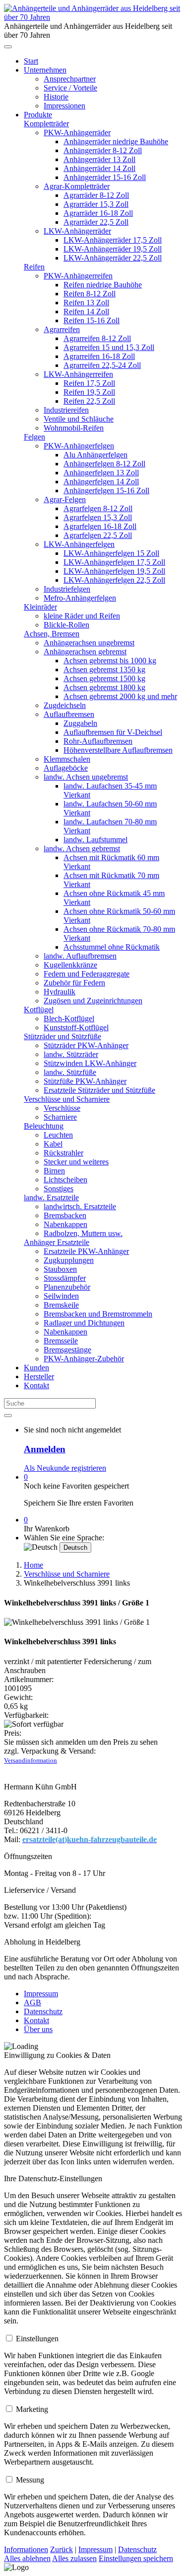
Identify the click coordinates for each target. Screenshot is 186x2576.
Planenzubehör (67, 1287)
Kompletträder (46, 124)
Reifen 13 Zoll (86, 303)
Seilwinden (61, 1296)
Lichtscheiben (65, 1180)
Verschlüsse (62, 1108)
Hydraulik (60, 992)
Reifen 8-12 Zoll (90, 294)
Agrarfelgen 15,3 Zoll (98, 517)
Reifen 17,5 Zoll (89, 383)
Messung (30, 2480)
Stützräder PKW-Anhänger (86, 1045)
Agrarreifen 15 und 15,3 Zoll (109, 347)
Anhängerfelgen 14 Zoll (101, 482)
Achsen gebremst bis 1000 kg (110, 661)
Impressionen (64, 106)
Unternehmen (45, 70)
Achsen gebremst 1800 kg (104, 687)
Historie (56, 97)
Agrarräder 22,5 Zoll (96, 222)
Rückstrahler (63, 1153)
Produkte (38, 115)
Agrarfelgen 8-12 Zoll (98, 508)
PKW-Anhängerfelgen (79, 446)
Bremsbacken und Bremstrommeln (98, 1314)
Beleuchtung (44, 1126)
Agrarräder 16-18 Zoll (98, 213)
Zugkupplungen (69, 1260)
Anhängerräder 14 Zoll (99, 168)
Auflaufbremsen (69, 714)
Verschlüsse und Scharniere (67, 1099)
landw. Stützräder (71, 1054)
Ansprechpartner (70, 79)
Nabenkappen (65, 1224)
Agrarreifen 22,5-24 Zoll (102, 365)
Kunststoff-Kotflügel (76, 1027)
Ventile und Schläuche (79, 419)
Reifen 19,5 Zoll (89, 392)
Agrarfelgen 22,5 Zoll (98, 535)
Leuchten (58, 1135)
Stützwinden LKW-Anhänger (90, 1063)
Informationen (26, 2549)
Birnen (54, 1171)
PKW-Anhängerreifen (78, 276)
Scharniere (60, 1117)
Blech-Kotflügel (69, 1019)
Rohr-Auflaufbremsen (98, 741)
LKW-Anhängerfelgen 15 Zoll (111, 553)
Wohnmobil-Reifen (74, 428)
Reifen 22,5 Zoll (89, 401)
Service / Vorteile (70, 88)
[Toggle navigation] (8, 47)
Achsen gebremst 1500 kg (104, 678)
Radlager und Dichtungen (84, 1323)
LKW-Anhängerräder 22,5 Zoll (113, 258)
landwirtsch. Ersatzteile (80, 1206)
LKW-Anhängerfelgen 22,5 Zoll (114, 580)
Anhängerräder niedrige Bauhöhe (116, 141)
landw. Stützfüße (70, 1072)
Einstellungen (37, 2339)
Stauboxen (60, 1269)
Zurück (62, 2549)
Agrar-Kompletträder (77, 186)
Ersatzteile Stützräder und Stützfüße (99, 1090)
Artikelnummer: (29, 1679)
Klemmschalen (67, 759)
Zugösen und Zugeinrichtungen (93, 1001)
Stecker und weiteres (76, 1162)
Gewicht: (18, 1697)
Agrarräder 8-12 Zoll (96, 195)
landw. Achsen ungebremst (86, 777)
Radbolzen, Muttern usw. (83, 1233)
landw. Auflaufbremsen (80, 956)
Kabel (53, 1144)
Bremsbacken (65, 1215)
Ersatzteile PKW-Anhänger (86, 1251)
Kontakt (36, 1385)
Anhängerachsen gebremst (85, 652)
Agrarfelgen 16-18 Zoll (100, 526)
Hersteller (39, 1377)
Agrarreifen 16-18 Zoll (99, 356)
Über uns (38, 2029)
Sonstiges (59, 1189)
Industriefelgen (67, 589)
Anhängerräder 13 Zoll (99, 159)
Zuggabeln (80, 723)
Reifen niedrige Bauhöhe (103, 285)
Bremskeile (61, 1305)
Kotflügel (39, 1010)
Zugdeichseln (65, 705)
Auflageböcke (66, 768)
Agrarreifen (62, 329)
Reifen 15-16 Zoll (92, 320)
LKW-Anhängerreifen (78, 374)
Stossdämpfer (65, 1278)
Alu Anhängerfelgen (95, 455)
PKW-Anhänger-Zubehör (84, 1359)
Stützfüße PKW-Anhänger (85, 1081)
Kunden (36, 1368)
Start (31, 61)
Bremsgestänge (67, 1350)
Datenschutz (43, 2011)
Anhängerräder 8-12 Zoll (103, 150)
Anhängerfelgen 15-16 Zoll (106, 490)
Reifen (34, 267)
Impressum (41, 1994)
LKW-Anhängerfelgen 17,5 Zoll (114, 562)
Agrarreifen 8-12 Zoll (97, 338)
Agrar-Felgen (65, 499)
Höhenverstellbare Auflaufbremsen (118, 750)
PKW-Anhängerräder (77, 133)
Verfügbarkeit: (26, 1715)
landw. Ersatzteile (51, 1198)
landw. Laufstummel (95, 840)
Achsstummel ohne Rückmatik (112, 947)
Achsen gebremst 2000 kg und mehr (120, 696)
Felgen (34, 437)
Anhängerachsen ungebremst (89, 643)
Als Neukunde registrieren (65, 1468)
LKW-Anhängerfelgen (79, 544)
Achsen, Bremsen (52, 634)
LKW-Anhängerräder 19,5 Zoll (113, 249)
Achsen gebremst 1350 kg (104, 669)
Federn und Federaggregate (87, 974)
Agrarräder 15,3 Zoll (96, 204)
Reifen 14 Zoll (86, 311)
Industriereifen (66, 410)
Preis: (13, 1733)
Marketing (32, 2409)
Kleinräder (40, 607)
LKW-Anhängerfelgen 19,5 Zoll (114, 571)
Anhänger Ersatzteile (57, 1242)
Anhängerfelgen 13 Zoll (101, 473)
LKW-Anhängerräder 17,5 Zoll (113, 240)
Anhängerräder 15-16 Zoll (105, 177)
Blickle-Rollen (66, 625)
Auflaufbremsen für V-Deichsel (113, 732)
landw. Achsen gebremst (82, 848)
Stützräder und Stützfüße (62, 1036)
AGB (32, 2002)
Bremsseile (61, 1341)
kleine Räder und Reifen (82, 616)
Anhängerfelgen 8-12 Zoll (104, 464)
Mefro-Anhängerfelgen (80, 598)
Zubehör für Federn (74, 983)
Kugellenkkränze (70, 965)
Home (33, 1565)
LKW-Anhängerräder (77, 231)
